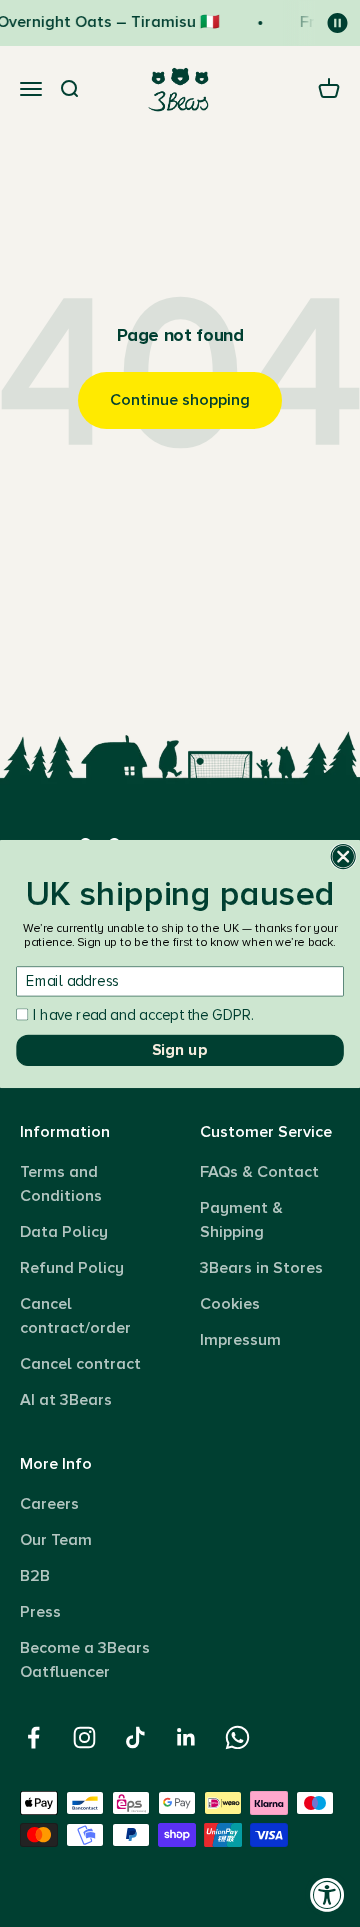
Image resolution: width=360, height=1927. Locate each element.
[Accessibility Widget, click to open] (327, 1894)
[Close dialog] (343, 856)
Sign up (179, 1049)
